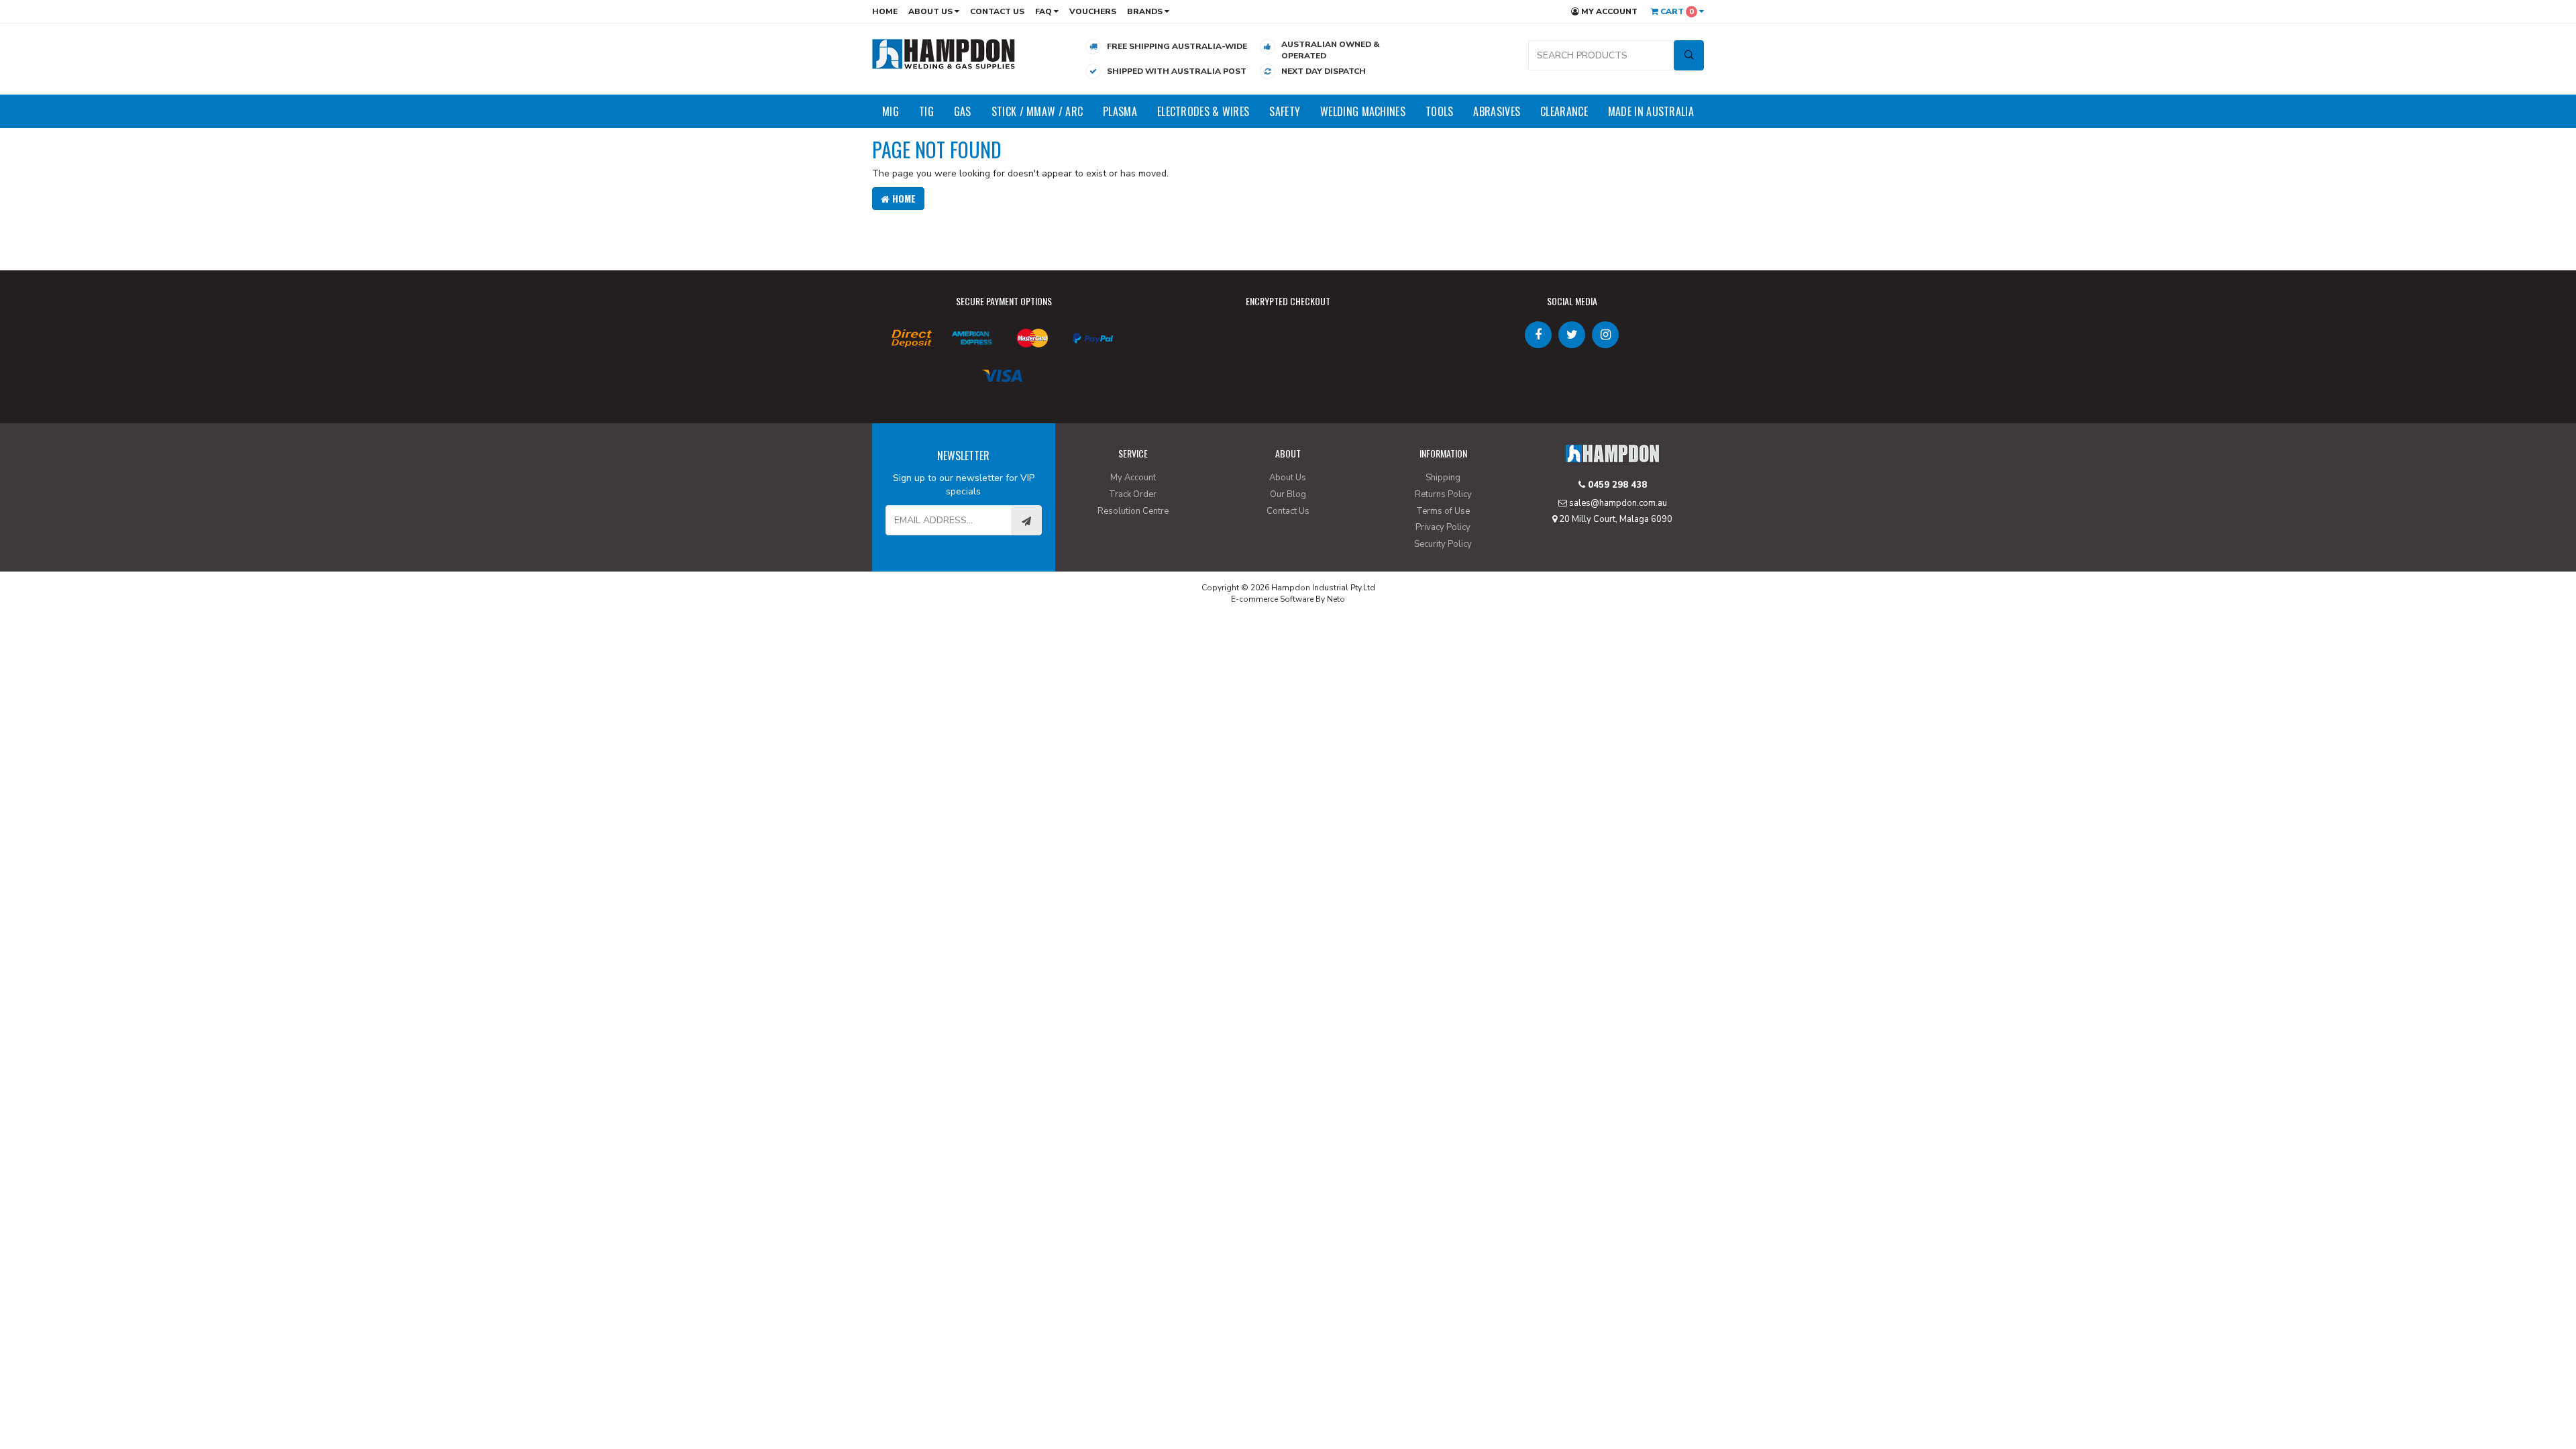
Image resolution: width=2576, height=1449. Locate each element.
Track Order (1133, 494)
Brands (1146, 11)
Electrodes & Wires (1203, 111)
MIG (891, 111)
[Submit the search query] (1689, 55)
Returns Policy (1443, 494)
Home (885, 11)
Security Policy (1443, 544)
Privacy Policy (1443, 527)
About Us (931, 11)
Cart (1676, 11)
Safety (1285, 111)
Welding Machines (1363, 111)
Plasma (1120, 111)
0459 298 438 (1616, 485)
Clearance (1564, 111)
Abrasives (1497, 111)
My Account (1608, 11)
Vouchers (1093, 11)
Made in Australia (1651, 111)
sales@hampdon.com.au (1617, 503)
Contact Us (997, 11)
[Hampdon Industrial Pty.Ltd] (944, 53)
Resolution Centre (1133, 511)
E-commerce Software (1272, 599)
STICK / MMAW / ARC (1037, 111)
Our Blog (1288, 494)
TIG (926, 111)
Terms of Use (1443, 511)
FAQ (1044, 11)
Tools (1440, 111)
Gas (963, 111)
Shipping (1443, 478)
